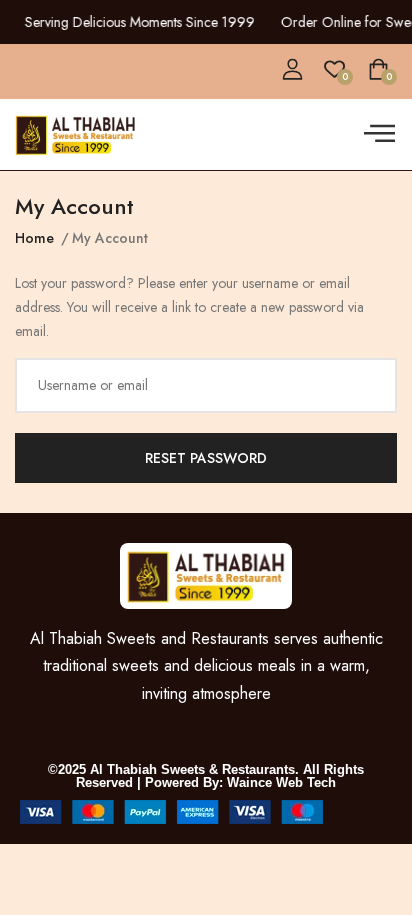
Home (34, 238)
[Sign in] (292, 70)
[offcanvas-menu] (379, 134)
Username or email (93, 385)
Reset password (206, 458)
